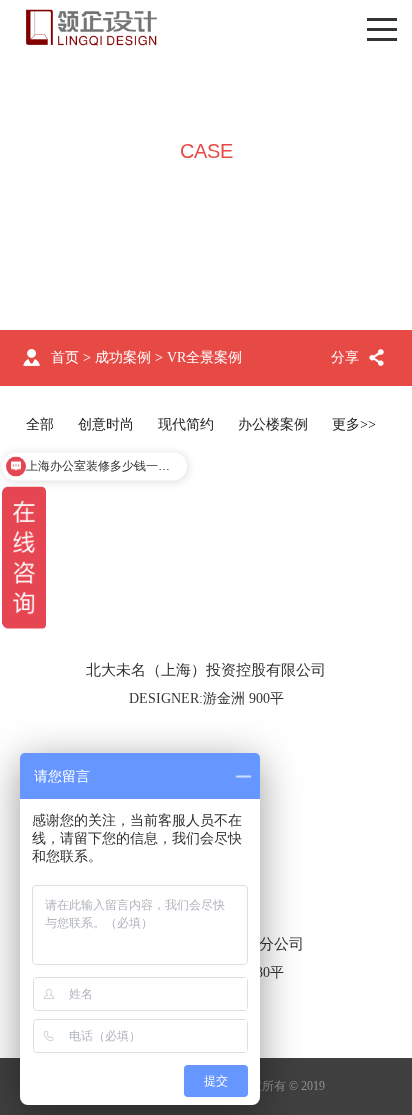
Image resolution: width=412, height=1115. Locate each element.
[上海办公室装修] (91, 27)
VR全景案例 (204, 357)
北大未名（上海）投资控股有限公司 (206, 670)
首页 (65, 357)
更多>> (354, 424)
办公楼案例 (273, 424)
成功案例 (123, 357)
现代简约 (186, 424)
